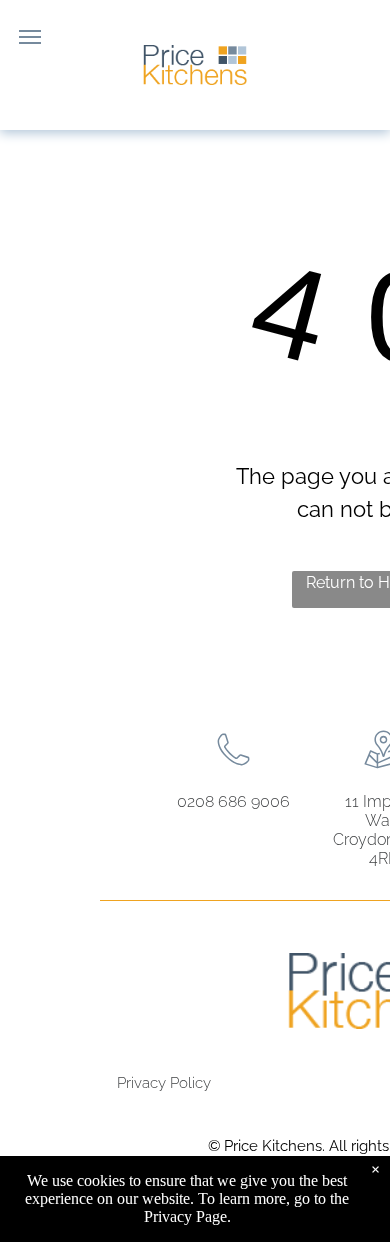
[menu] (30, 37)
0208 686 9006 (233, 801)
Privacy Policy (164, 1083)
